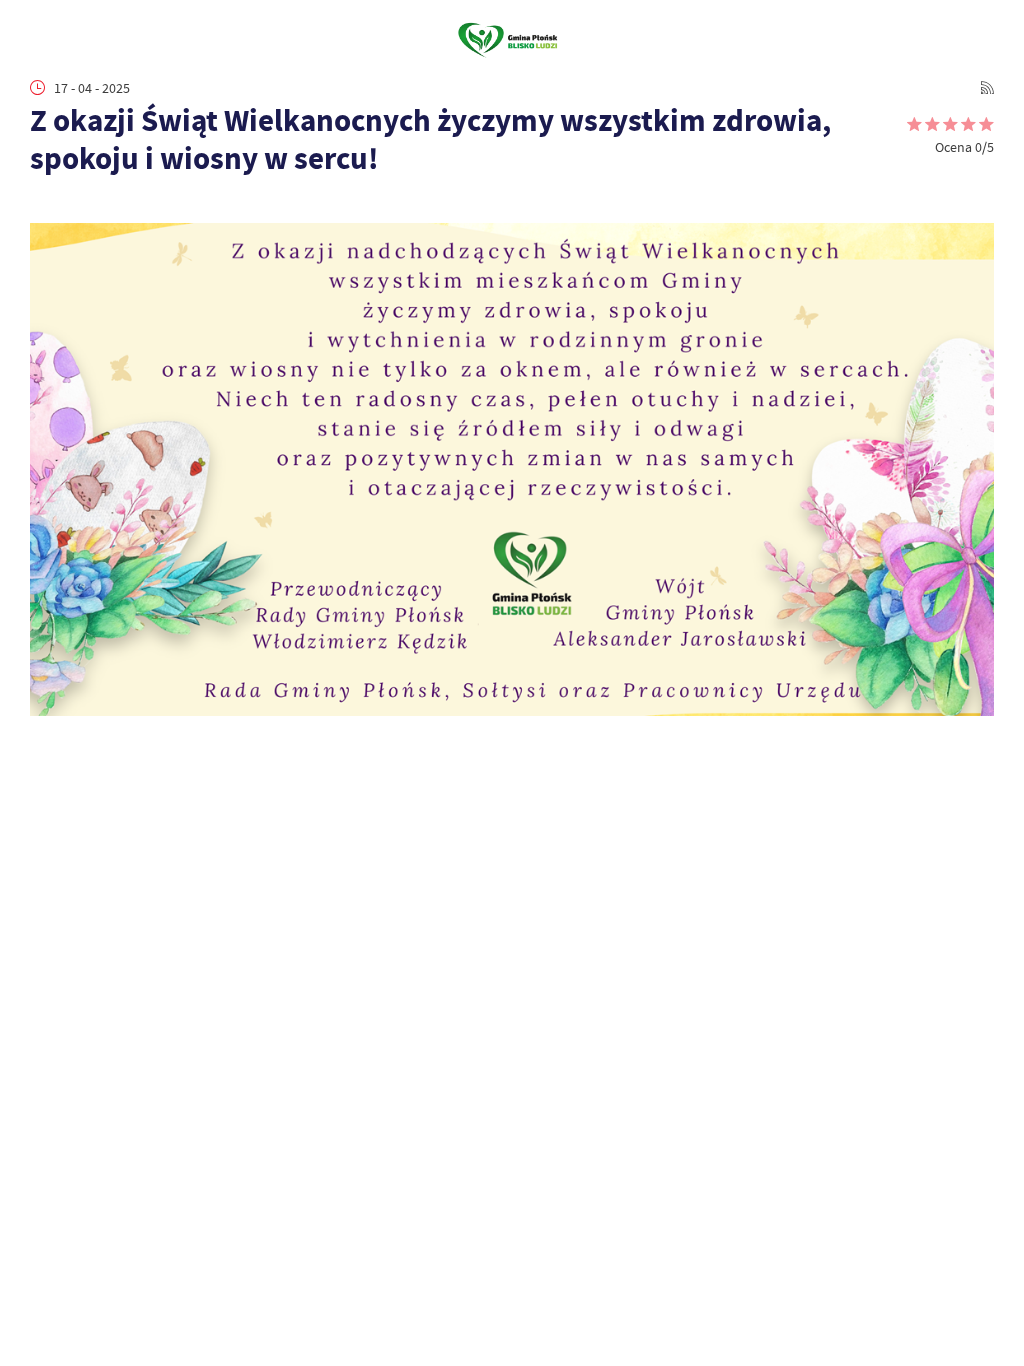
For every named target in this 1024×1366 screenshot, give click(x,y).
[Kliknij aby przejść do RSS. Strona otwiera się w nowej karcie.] (987, 88)
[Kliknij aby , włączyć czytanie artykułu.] (41, 203)
